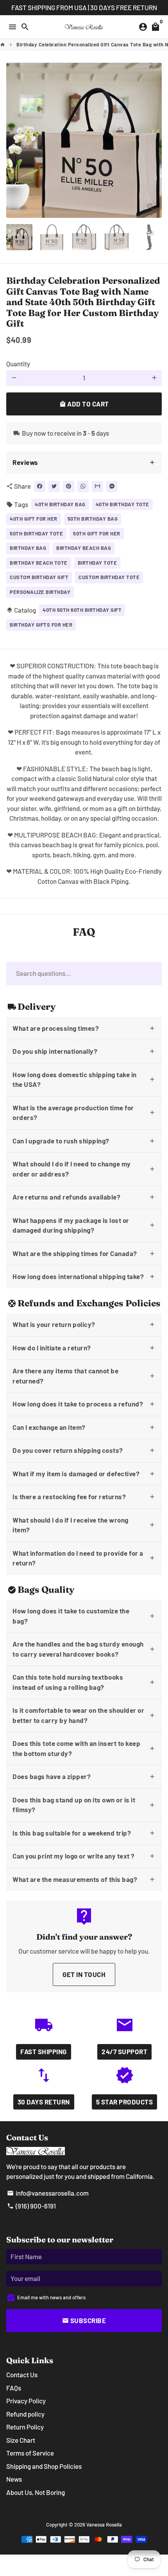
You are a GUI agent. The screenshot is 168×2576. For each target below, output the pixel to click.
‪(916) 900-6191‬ (31, 2206)
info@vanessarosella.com (48, 2193)
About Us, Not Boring (36, 2492)
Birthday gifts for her (41, 625)
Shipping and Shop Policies (44, 2466)
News (14, 2479)
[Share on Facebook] (40, 487)
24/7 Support (124, 2051)
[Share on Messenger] (112, 487)
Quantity (18, 364)
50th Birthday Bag (93, 519)
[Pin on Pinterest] (69, 487)
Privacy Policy (26, 2401)
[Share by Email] (97, 487)
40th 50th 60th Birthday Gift (82, 610)
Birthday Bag (28, 548)
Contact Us (22, 2375)
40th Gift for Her (34, 519)
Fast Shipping (44, 2051)
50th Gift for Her (97, 534)
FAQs (14, 2388)
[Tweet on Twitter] (54, 487)
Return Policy (25, 2427)
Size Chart (21, 2440)
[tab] (84, 463)
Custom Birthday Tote (109, 577)
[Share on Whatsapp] (83, 487)
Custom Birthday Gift (39, 577)
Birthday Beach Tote (39, 563)
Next (154, 140)
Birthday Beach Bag (84, 548)
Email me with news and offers (51, 2297)
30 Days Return (44, 2102)
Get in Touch (84, 1974)
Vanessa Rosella (104, 2525)
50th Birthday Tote (36, 534)
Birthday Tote (97, 563)
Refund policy (25, 2414)
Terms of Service (30, 2453)
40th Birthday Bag (60, 504)
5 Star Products (125, 2102)
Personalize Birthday (40, 592)
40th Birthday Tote (122, 504)
